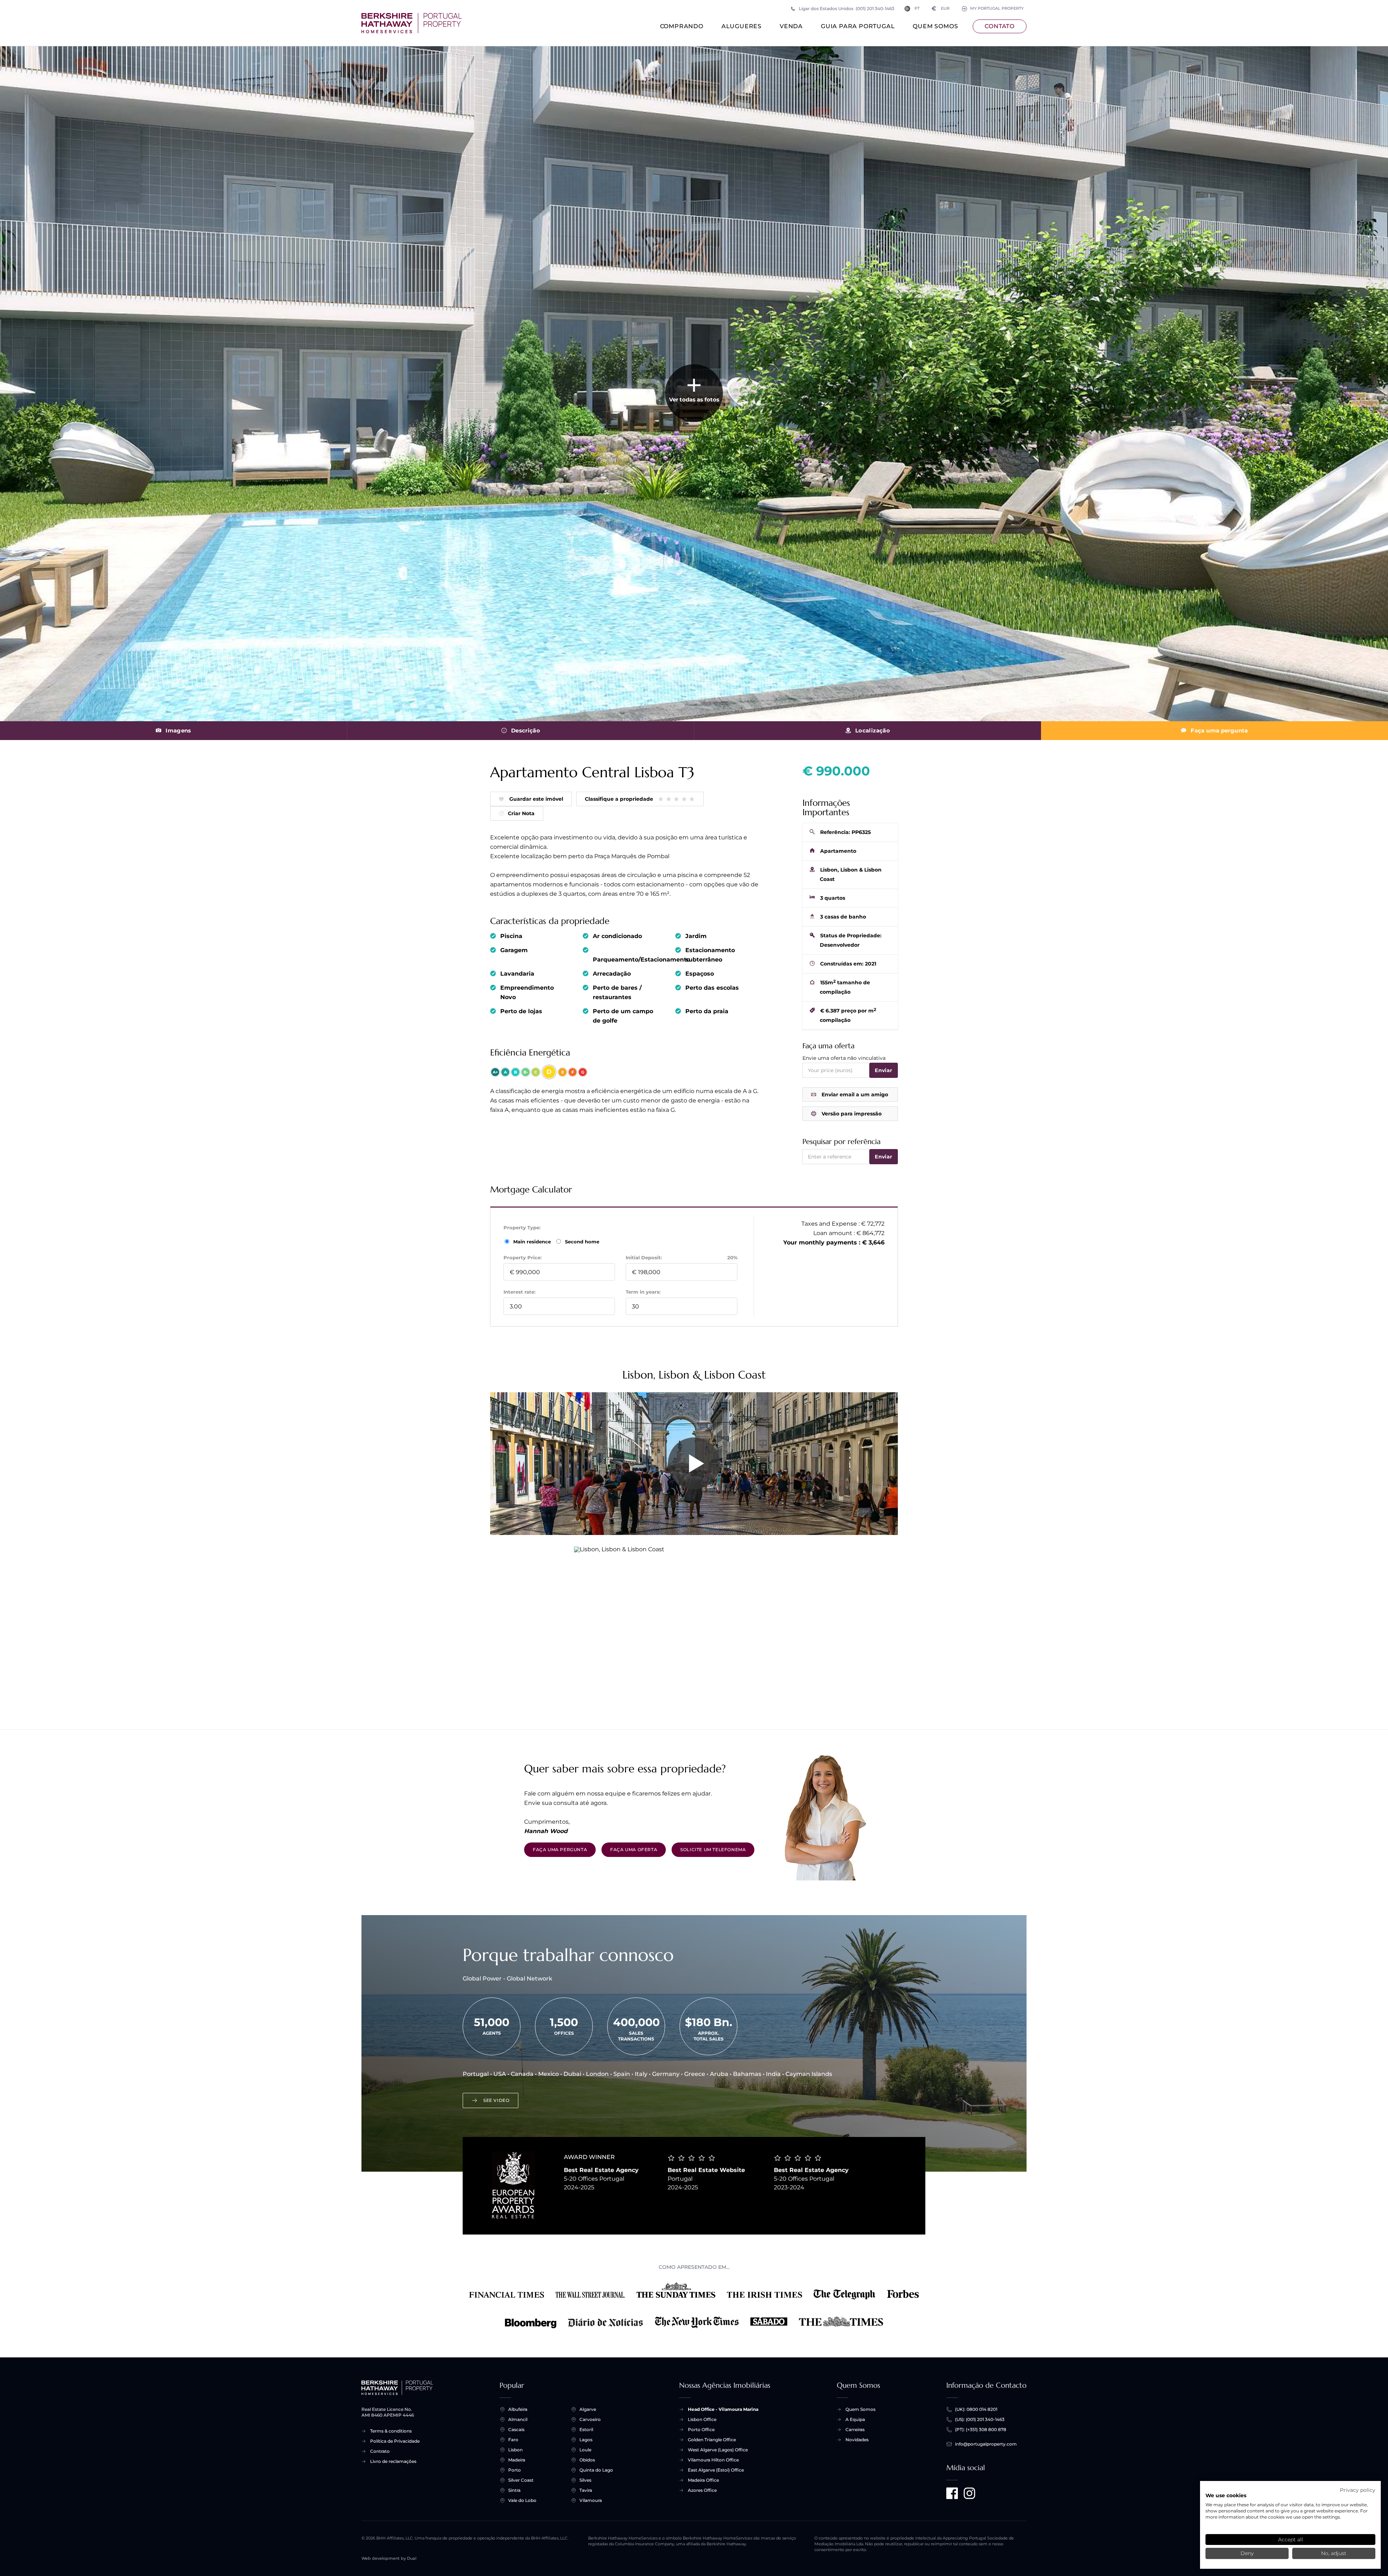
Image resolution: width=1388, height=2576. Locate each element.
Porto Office (701, 2429)
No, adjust (1334, 2553)
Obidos (587, 2460)
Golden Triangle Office (712, 2440)
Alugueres (742, 26)
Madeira (517, 2460)
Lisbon (515, 2450)
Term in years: (643, 1292)
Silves (585, 2480)
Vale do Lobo (522, 2500)
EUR (941, 8)
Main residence (533, 1242)
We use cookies (1226, 2495)
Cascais (516, 2429)
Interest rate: (519, 1292)
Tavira (586, 2490)
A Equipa (855, 2419)
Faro (513, 2440)
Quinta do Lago (596, 2470)
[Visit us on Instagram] (969, 2493)
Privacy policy (1358, 2490)
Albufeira (518, 2409)
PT (917, 8)
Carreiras (855, 2429)
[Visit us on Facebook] (952, 2493)
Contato (1000, 26)
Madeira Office (703, 2480)
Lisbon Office (702, 2419)
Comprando (682, 26)
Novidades (857, 2440)
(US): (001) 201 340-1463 (980, 2419)
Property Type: (522, 1227)
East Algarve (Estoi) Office (716, 2470)
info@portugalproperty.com (986, 2444)
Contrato (380, 2451)
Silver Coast (521, 2480)
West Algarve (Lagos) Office (718, 2450)
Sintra (514, 2490)
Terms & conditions (391, 2431)
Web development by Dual (389, 2558)
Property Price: (522, 1257)
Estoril (586, 2429)
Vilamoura (591, 2500)
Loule (585, 2450)
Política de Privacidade (395, 2441)
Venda (791, 26)
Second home (581, 1242)
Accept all (1291, 2540)
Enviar (883, 1070)
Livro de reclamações (393, 2461)
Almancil (518, 2419)
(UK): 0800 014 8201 (976, 2409)
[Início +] (412, 23)
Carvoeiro (590, 2419)
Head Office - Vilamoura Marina (723, 2409)
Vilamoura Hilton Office (713, 2460)
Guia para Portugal (858, 26)
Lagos (586, 2440)
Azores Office (702, 2490)
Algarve (588, 2409)
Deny (1247, 2553)
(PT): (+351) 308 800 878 (981, 2429)
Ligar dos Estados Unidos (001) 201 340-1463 (847, 8)
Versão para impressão (852, 1114)
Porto (515, 2470)
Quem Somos (935, 26)
